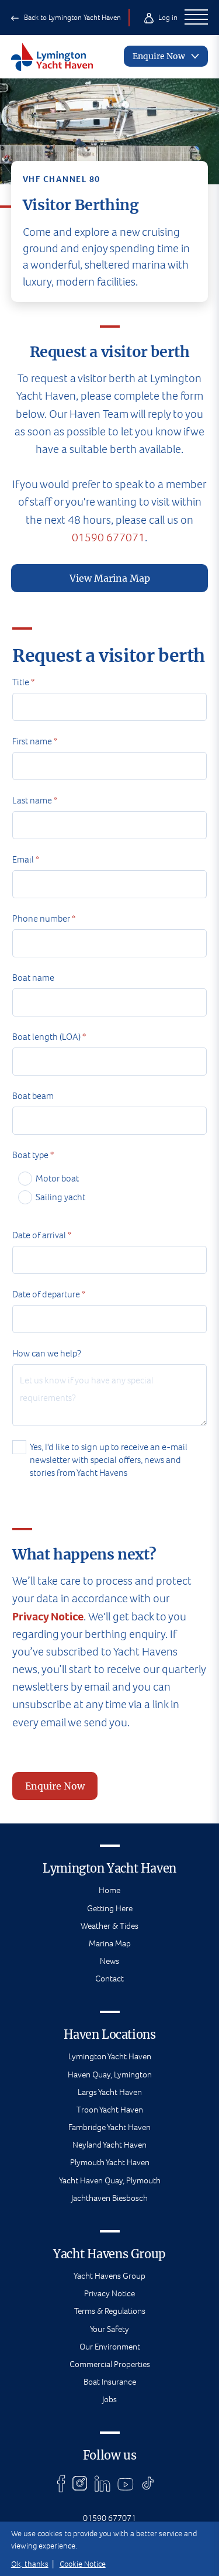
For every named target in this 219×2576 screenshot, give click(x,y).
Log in (167, 17)
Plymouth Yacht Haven (110, 2162)
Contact (109, 1979)
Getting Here (110, 1908)
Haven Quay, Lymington (110, 2074)
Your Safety (109, 2329)
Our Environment (110, 2347)
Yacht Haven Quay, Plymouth (110, 2180)
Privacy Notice (48, 1617)
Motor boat (57, 1178)
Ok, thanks (30, 2564)
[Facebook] (61, 2484)
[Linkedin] (102, 2484)
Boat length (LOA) (49, 1037)
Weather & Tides (109, 1926)
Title (23, 682)
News (109, 1961)
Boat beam (33, 1096)
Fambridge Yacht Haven (109, 2127)
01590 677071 (108, 537)
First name (35, 741)
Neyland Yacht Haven (109, 2145)
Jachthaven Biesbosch (109, 2198)
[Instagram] (80, 2484)
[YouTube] (126, 2484)
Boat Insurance (110, 2382)
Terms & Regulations (110, 2311)
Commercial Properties (110, 2364)
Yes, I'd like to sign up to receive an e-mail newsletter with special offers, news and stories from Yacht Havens (109, 1460)
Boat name (33, 978)
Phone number (44, 918)
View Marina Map (110, 578)
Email (26, 859)
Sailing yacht (60, 1197)
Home (109, 1890)
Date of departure (49, 1294)
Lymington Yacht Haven (110, 2056)
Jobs (109, 2399)
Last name (35, 800)
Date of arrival (42, 1235)
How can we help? (47, 1353)
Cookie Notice (83, 2564)
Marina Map (110, 1943)
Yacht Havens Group (109, 2276)
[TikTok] (148, 2484)
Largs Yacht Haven (110, 2092)
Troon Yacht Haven (110, 2110)
